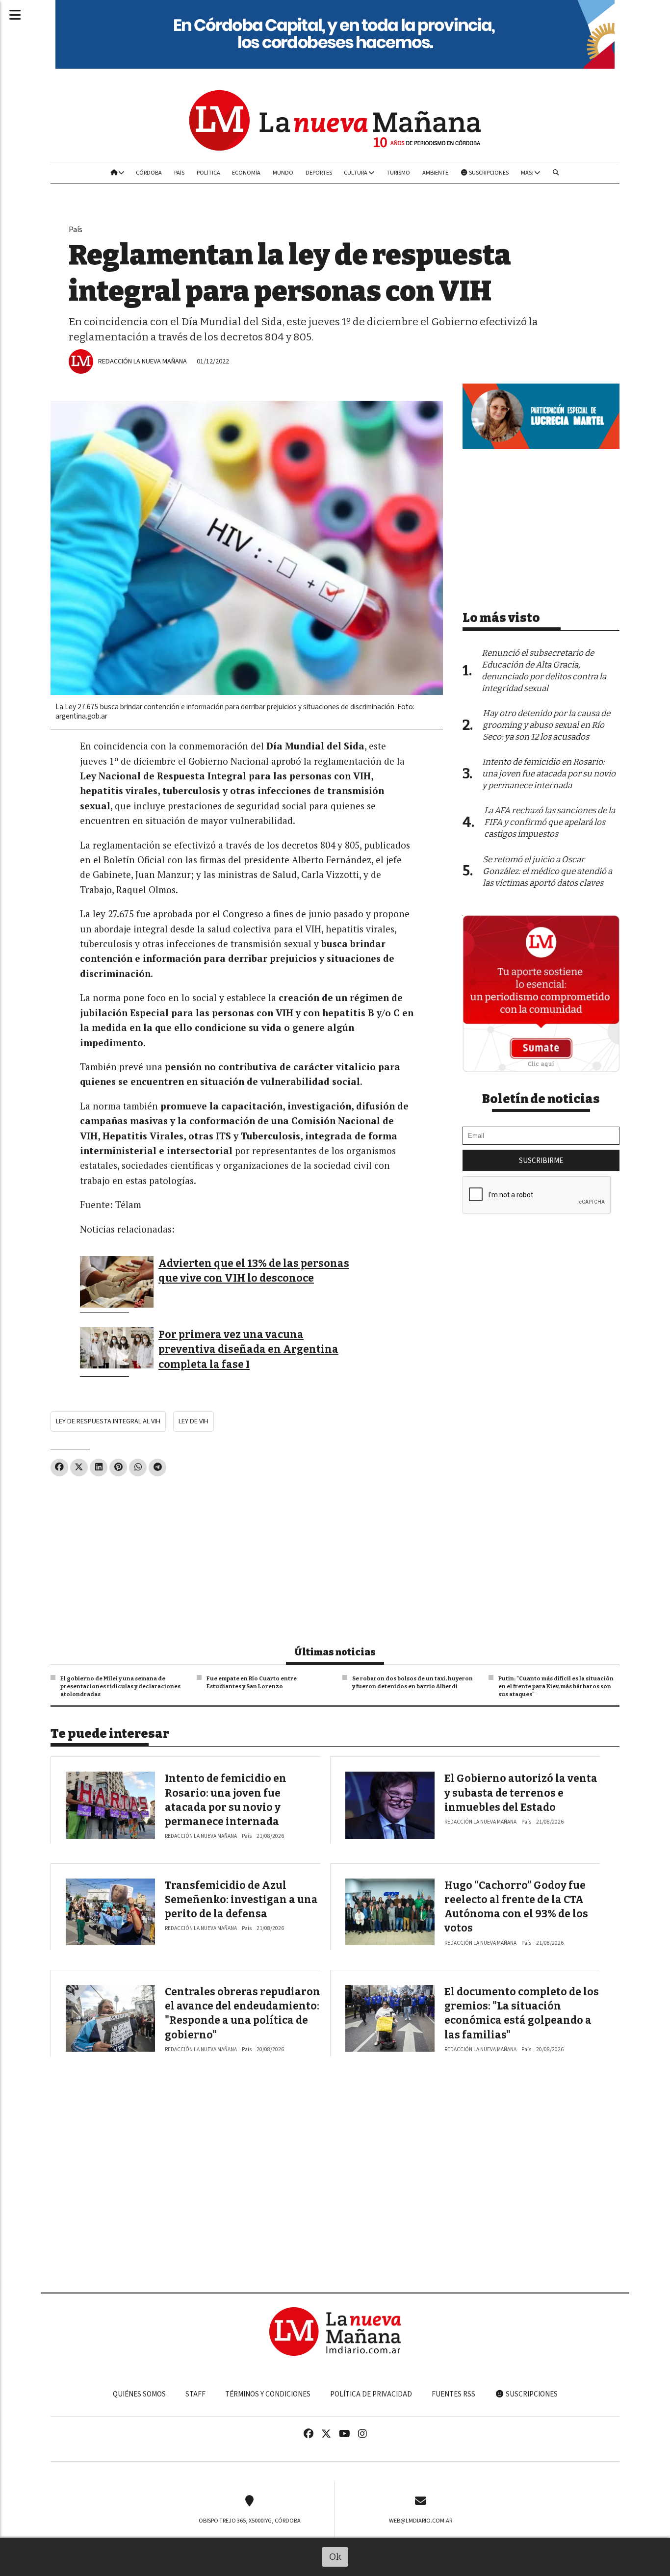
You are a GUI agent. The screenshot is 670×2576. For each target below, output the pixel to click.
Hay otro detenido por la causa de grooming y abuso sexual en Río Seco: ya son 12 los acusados (546, 725)
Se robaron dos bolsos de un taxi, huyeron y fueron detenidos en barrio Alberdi (412, 1682)
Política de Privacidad (371, 2394)
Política (208, 173)
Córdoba (149, 173)
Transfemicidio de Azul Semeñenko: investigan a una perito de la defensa (241, 1900)
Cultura (356, 173)
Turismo (398, 173)
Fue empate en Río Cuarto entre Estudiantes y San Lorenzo (252, 1682)
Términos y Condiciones (268, 2394)
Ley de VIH (193, 1421)
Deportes (319, 173)
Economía (246, 173)
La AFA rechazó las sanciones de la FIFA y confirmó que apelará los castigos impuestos (550, 822)
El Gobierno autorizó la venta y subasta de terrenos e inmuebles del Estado (521, 1793)
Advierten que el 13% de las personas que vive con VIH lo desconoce (254, 1271)
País (179, 173)
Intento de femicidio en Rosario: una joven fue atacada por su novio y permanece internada (549, 774)
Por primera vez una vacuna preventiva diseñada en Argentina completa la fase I (248, 1350)
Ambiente (435, 173)
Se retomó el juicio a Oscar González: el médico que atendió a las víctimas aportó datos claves (547, 871)
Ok (335, 2557)
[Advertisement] (247, 1557)
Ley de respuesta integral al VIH (108, 1421)
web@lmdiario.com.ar (421, 2521)
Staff (195, 2394)
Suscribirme (541, 1160)
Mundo (283, 173)
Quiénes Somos (139, 2394)
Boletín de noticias (541, 1099)
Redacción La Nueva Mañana (142, 361)
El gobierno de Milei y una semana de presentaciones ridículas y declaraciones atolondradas (120, 1686)
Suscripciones (488, 173)
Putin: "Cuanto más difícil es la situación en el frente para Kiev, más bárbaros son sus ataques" (556, 1686)
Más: (528, 173)
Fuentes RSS (453, 2394)
